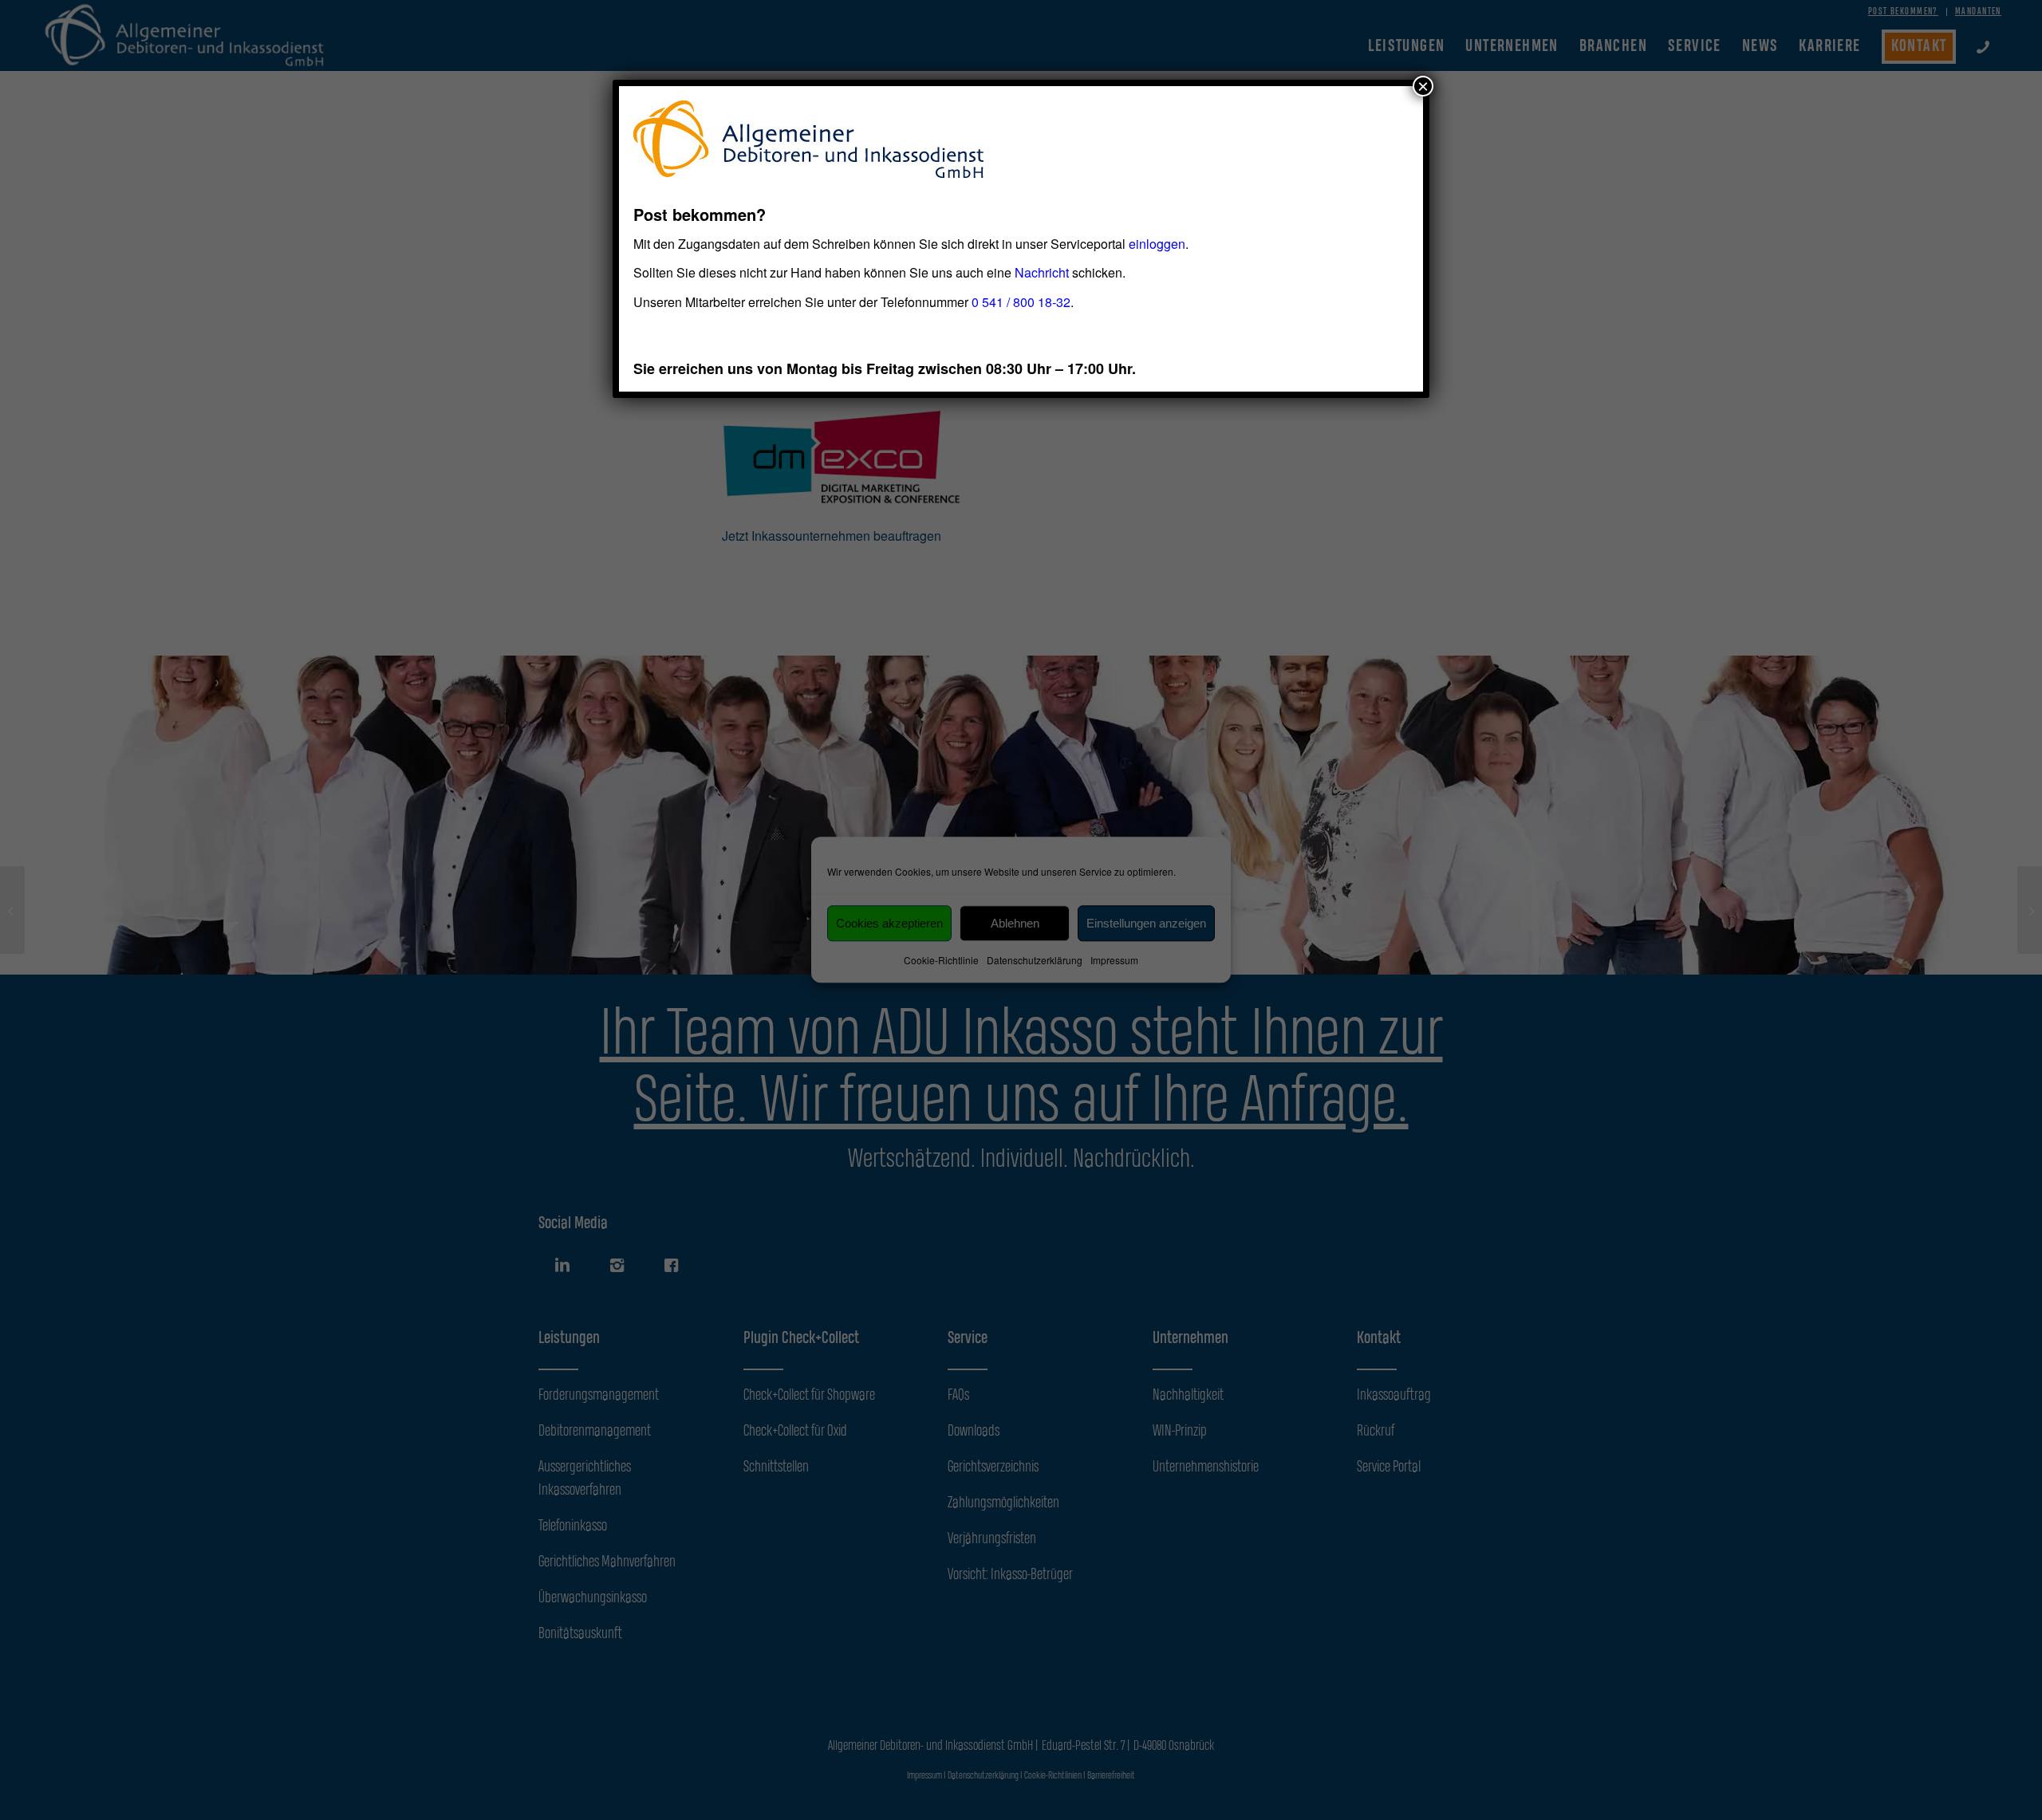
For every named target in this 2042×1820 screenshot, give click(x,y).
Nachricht (1042, 272)
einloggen (1157, 244)
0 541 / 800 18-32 (1021, 302)
